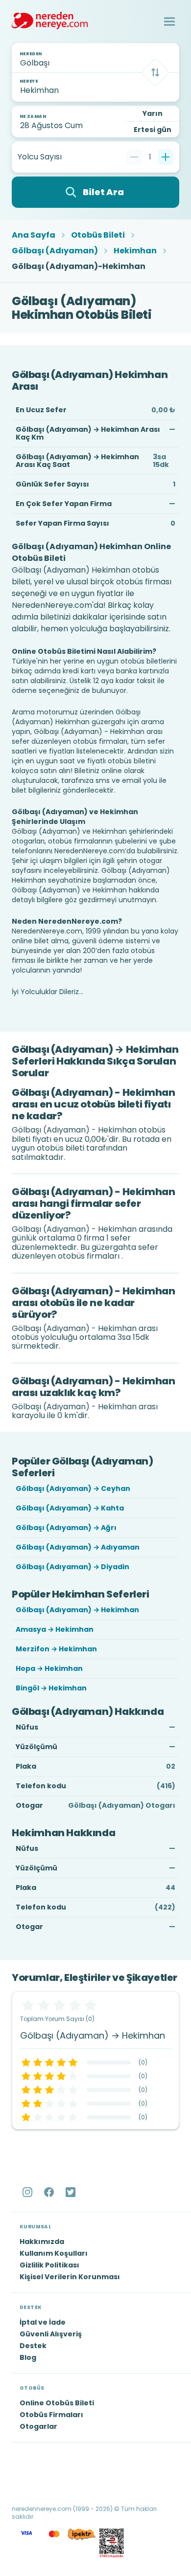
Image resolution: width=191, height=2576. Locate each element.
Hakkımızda (42, 2242)
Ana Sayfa (34, 235)
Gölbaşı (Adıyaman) (55, 251)
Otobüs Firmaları (51, 2415)
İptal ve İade (43, 2322)
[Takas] (155, 72)
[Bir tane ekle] (166, 157)
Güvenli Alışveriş (51, 2334)
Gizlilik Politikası (49, 2265)
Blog (28, 2357)
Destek (33, 2346)
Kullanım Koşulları (54, 2253)
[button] (169, 22)
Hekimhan (135, 251)
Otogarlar (38, 2426)
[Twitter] (72, 2192)
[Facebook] (50, 2192)
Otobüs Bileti (98, 235)
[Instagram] (28, 2192)
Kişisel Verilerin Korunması (70, 2277)
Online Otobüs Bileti (57, 2403)
